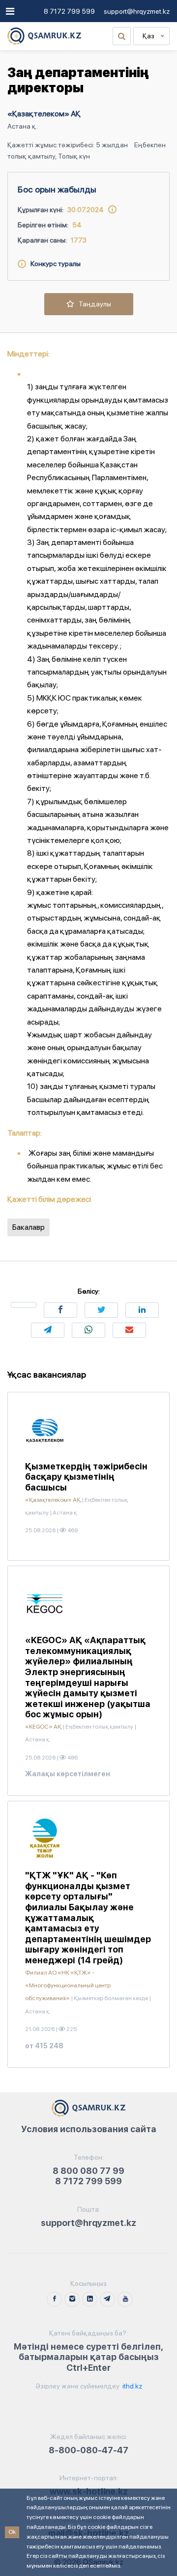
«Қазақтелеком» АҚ (44, 114)
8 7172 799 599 (69, 11)
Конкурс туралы (53, 264)
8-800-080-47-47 (88, 2450)
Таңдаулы (93, 304)
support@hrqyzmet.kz (137, 11)
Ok (12, 2532)
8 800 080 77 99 (88, 2171)
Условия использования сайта (89, 2129)
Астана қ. (23, 126)
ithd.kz (132, 2386)
